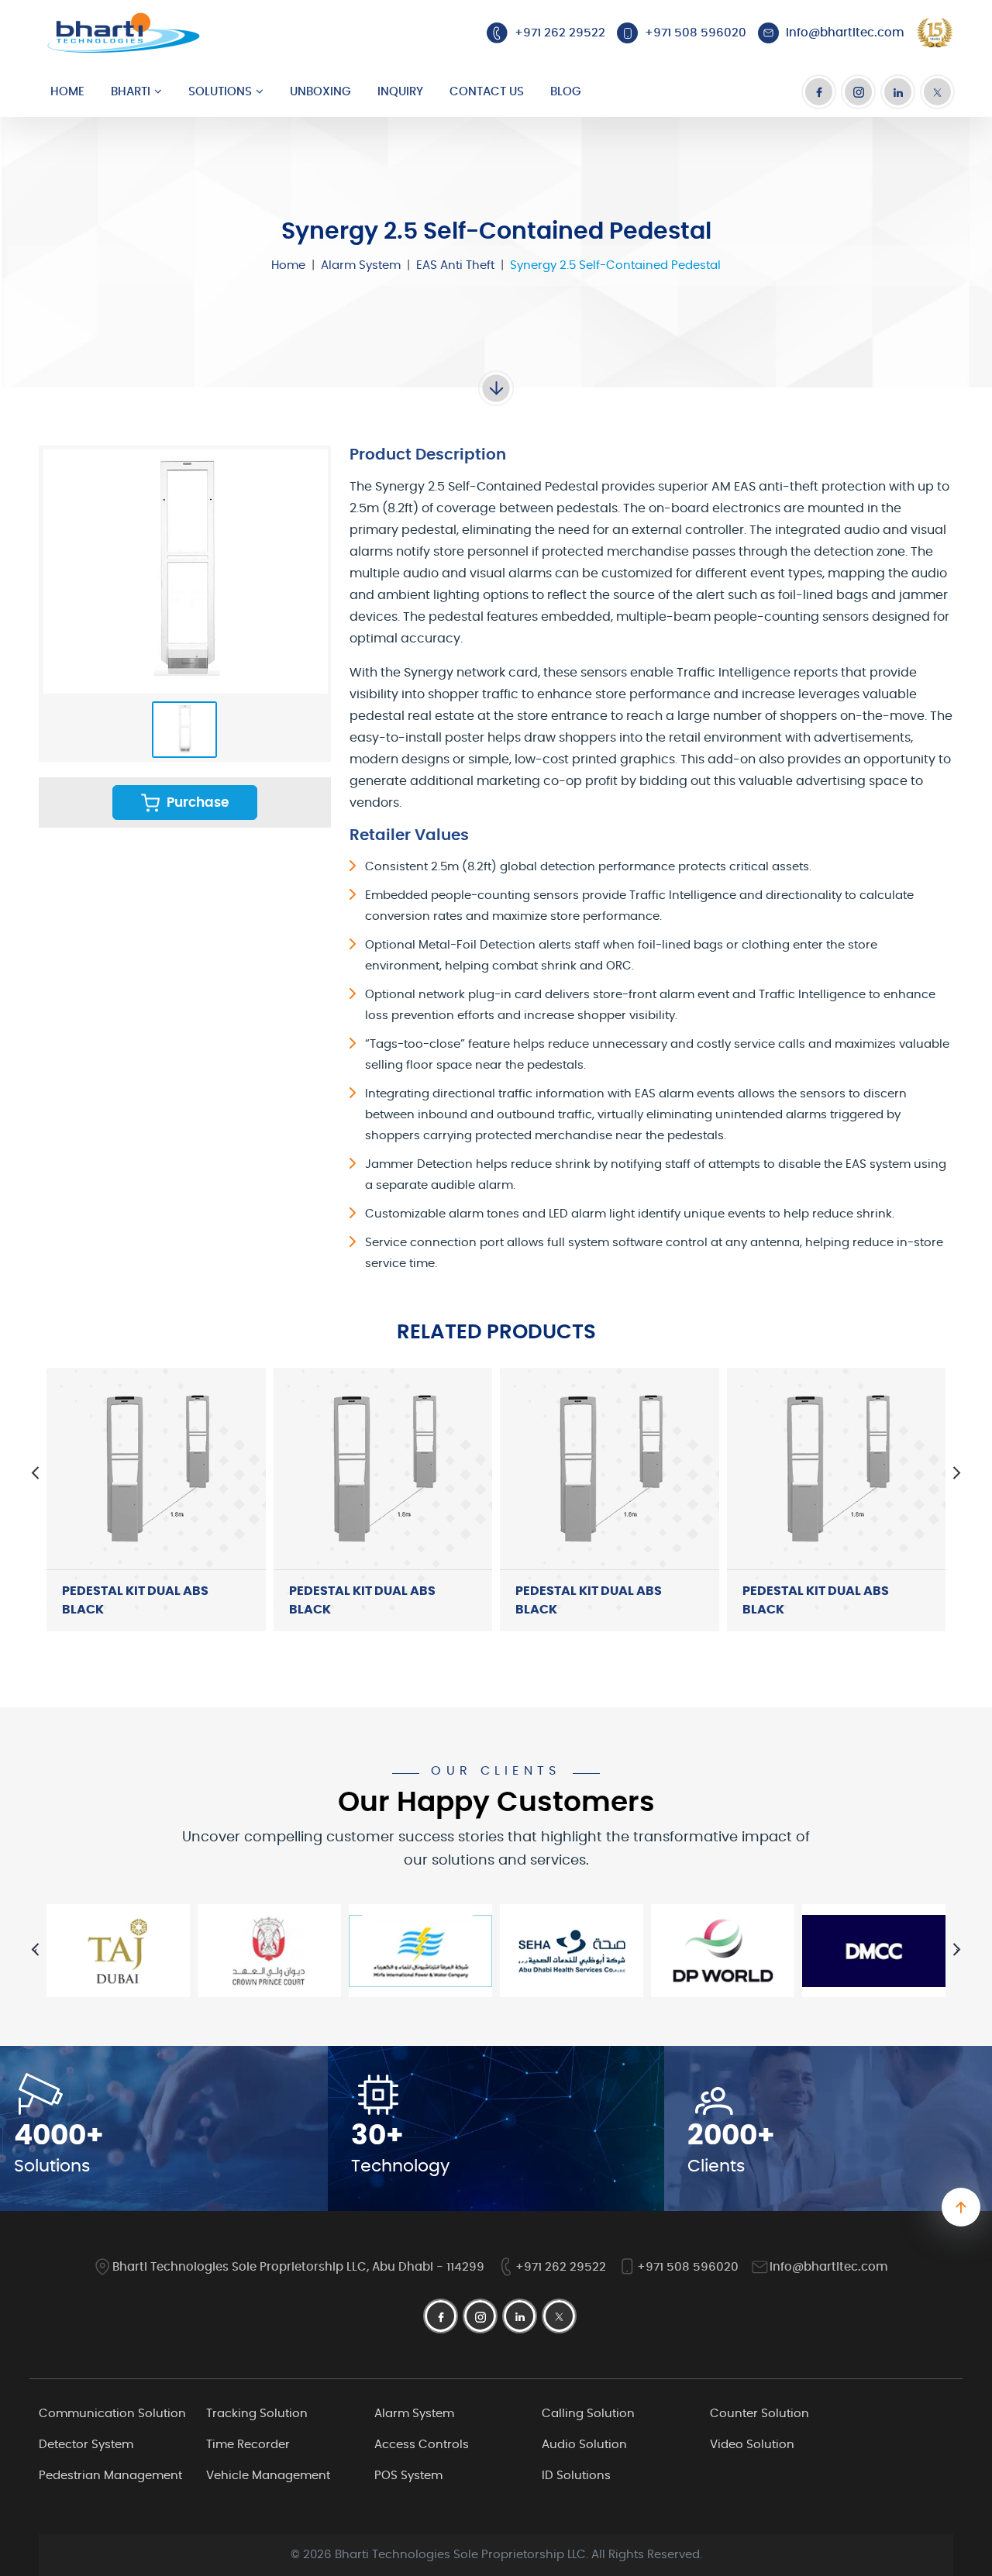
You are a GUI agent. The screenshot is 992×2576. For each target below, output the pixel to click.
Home (67, 92)
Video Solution (752, 2445)
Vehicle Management (268, 2476)
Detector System (86, 2445)
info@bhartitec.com (829, 2267)
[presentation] (35, 1473)
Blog (566, 92)
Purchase (196, 802)
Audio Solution (584, 2445)
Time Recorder (248, 2445)
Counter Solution (759, 2414)
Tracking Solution (257, 2414)
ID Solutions (576, 2476)
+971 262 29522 (561, 2267)
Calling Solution (588, 2414)
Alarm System (361, 265)
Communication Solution (112, 2414)
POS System (408, 2476)
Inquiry (400, 92)
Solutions (220, 92)
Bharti (131, 92)
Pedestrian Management (110, 2476)
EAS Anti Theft (455, 265)
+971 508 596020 (688, 2267)
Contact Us (487, 92)
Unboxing (320, 92)
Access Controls (422, 2445)
